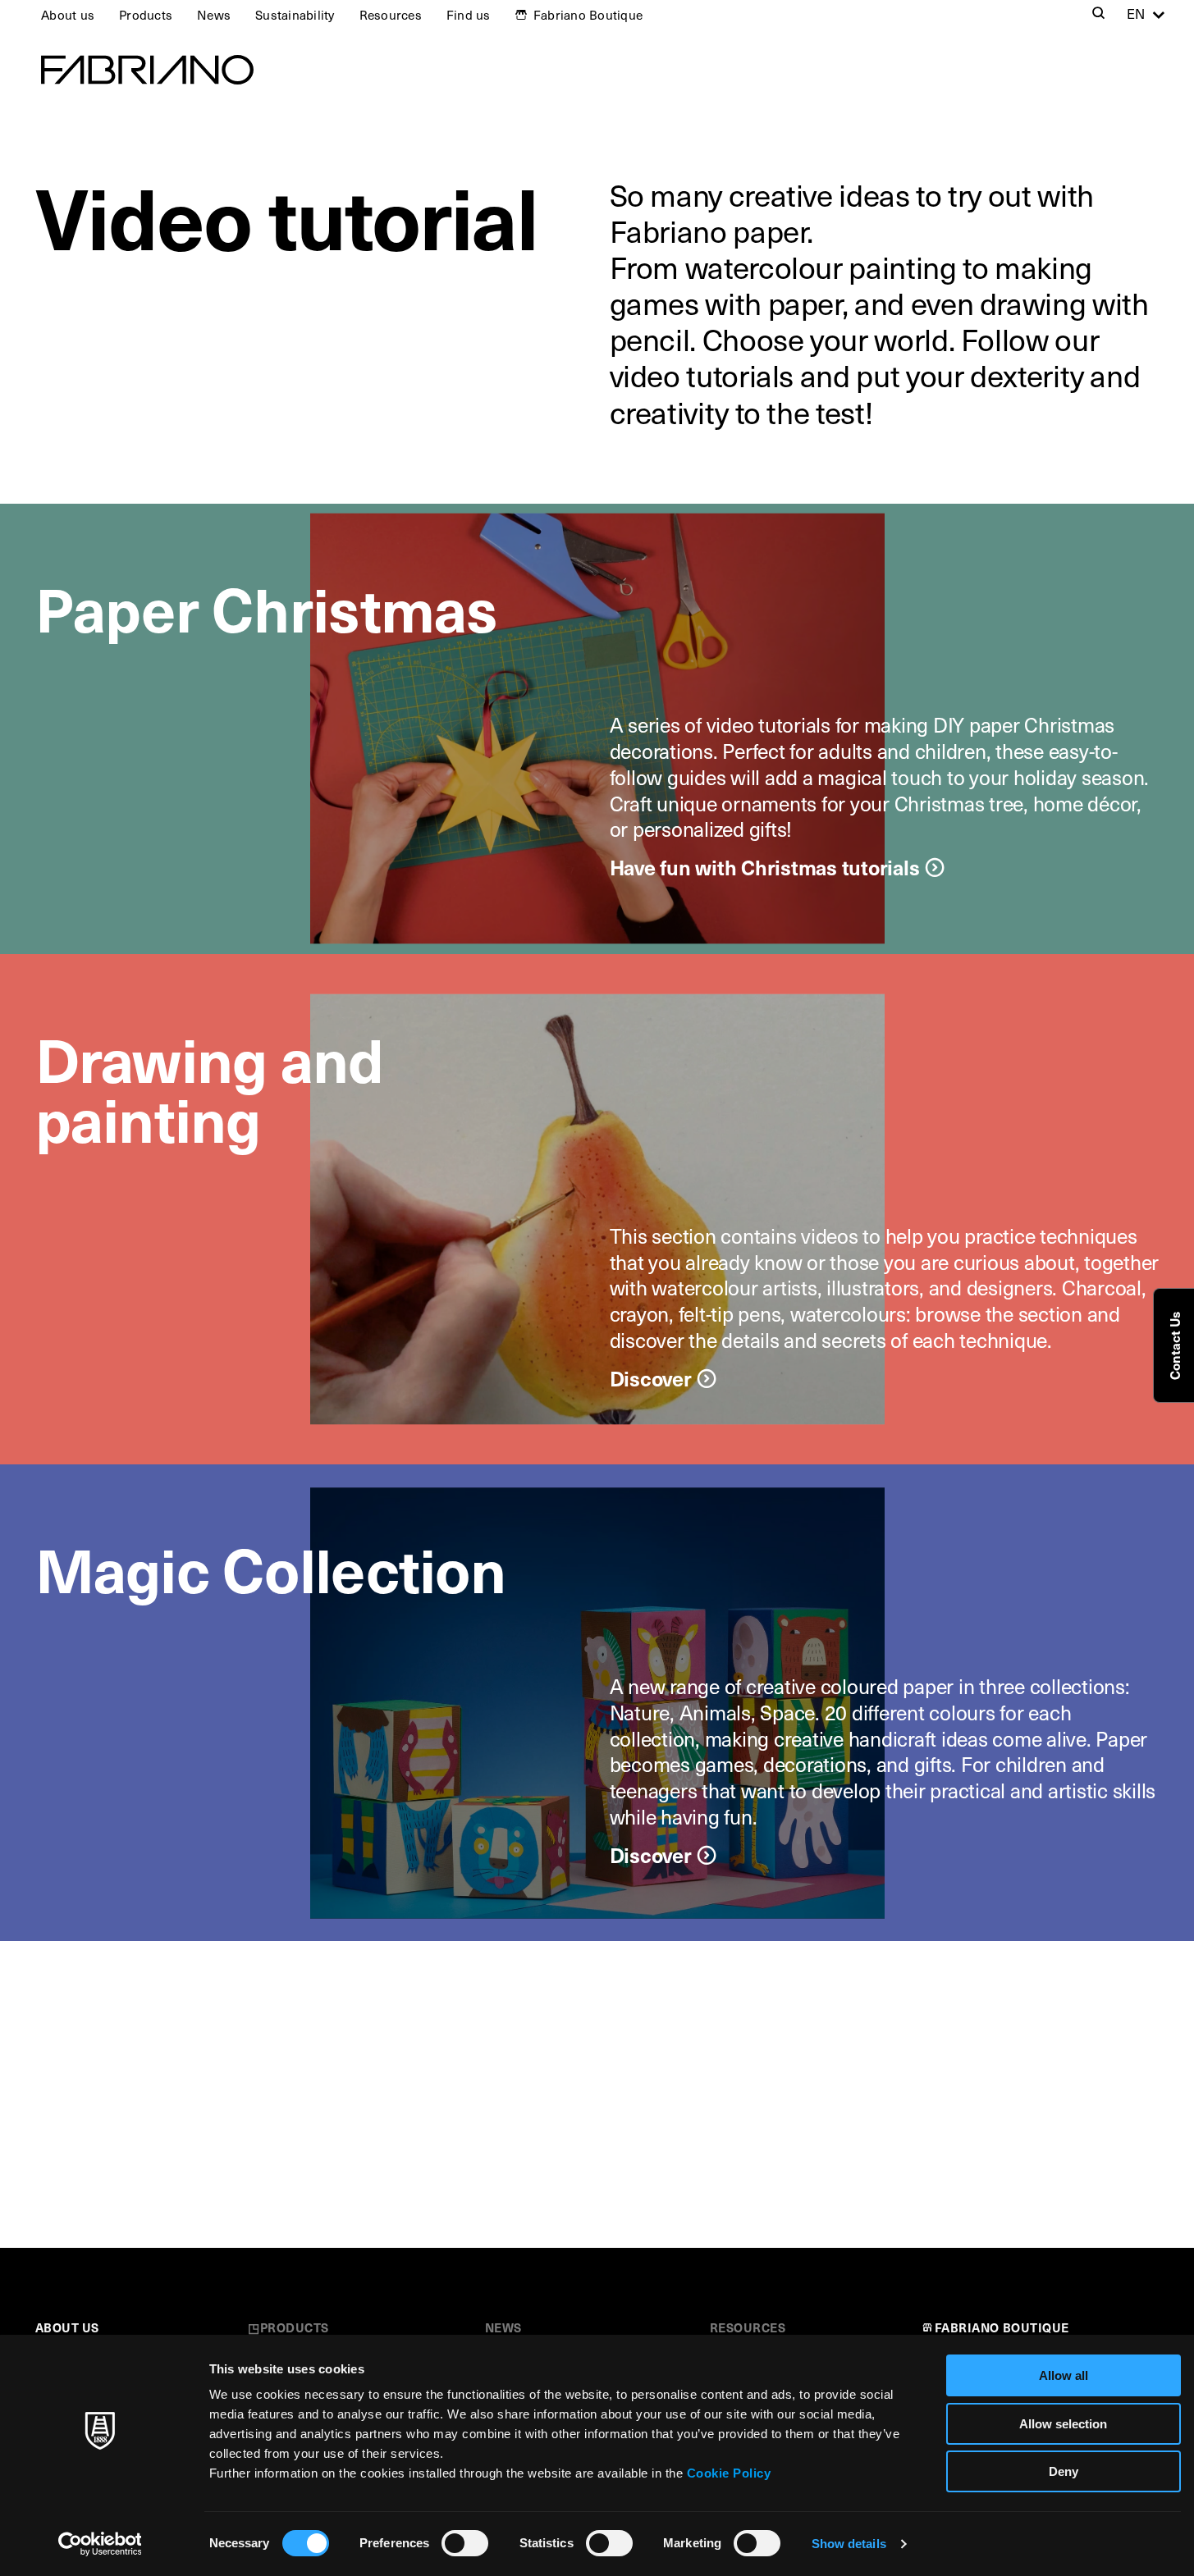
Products (146, 14)
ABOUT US (67, 2327)
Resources (391, 14)
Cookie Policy (729, 2473)
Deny (1064, 2471)
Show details (849, 2544)
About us (68, 14)
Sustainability (295, 14)
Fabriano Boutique (588, 14)
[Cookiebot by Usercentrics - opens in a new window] (100, 2544)
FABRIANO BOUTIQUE (1002, 2327)
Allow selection (1063, 2424)
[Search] (1099, 15)
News (214, 14)
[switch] (465, 2543)
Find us (469, 14)
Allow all (1064, 2375)
